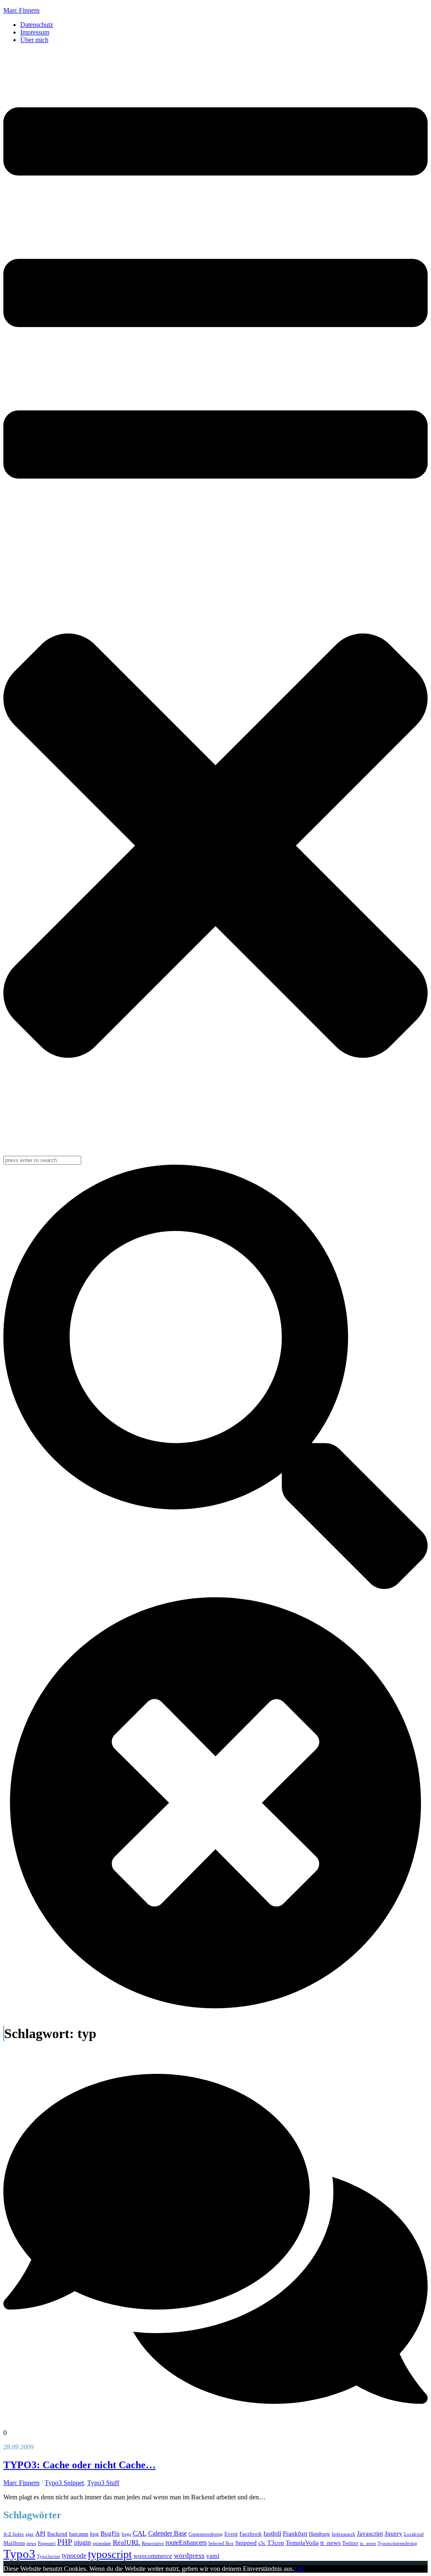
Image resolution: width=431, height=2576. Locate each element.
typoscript (110, 2554)
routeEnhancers (186, 2543)
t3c (262, 2543)
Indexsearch (343, 2534)
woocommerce (153, 2556)
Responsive (153, 2543)
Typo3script (49, 2556)
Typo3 (19, 2554)
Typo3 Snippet (64, 2483)
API (40, 2533)
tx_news (368, 2543)
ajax (30, 2534)
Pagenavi (47, 2543)
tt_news (330, 2543)
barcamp (79, 2534)
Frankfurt (295, 2533)
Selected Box (221, 2543)
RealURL (126, 2543)
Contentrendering (206, 2534)
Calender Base (168, 2533)
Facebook (251, 2534)
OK (299, 2569)
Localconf (414, 2534)
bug (94, 2534)
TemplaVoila (302, 2543)
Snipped (246, 2543)
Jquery (394, 2533)
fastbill (272, 2533)
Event (231, 2534)
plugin (82, 2543)
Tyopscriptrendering (397, 2543)
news (31, 2543)
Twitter (350, 2543)
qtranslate (102, 2543)
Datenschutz (37, 25)
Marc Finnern (21, 10)
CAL (140, 2533)
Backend (57, 2534)
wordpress (189, 2556)
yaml (213, 2556)
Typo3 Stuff (103, 2483)
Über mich (34, 40)
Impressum (35, 32)
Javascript (370, 2533)
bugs (126, 2534)
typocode (74, 2556)
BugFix (110, 2533)
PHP (65, 2542)
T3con (276, 2543)
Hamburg (319, 2534)
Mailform (14, 2543)
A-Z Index (14, 2534)
